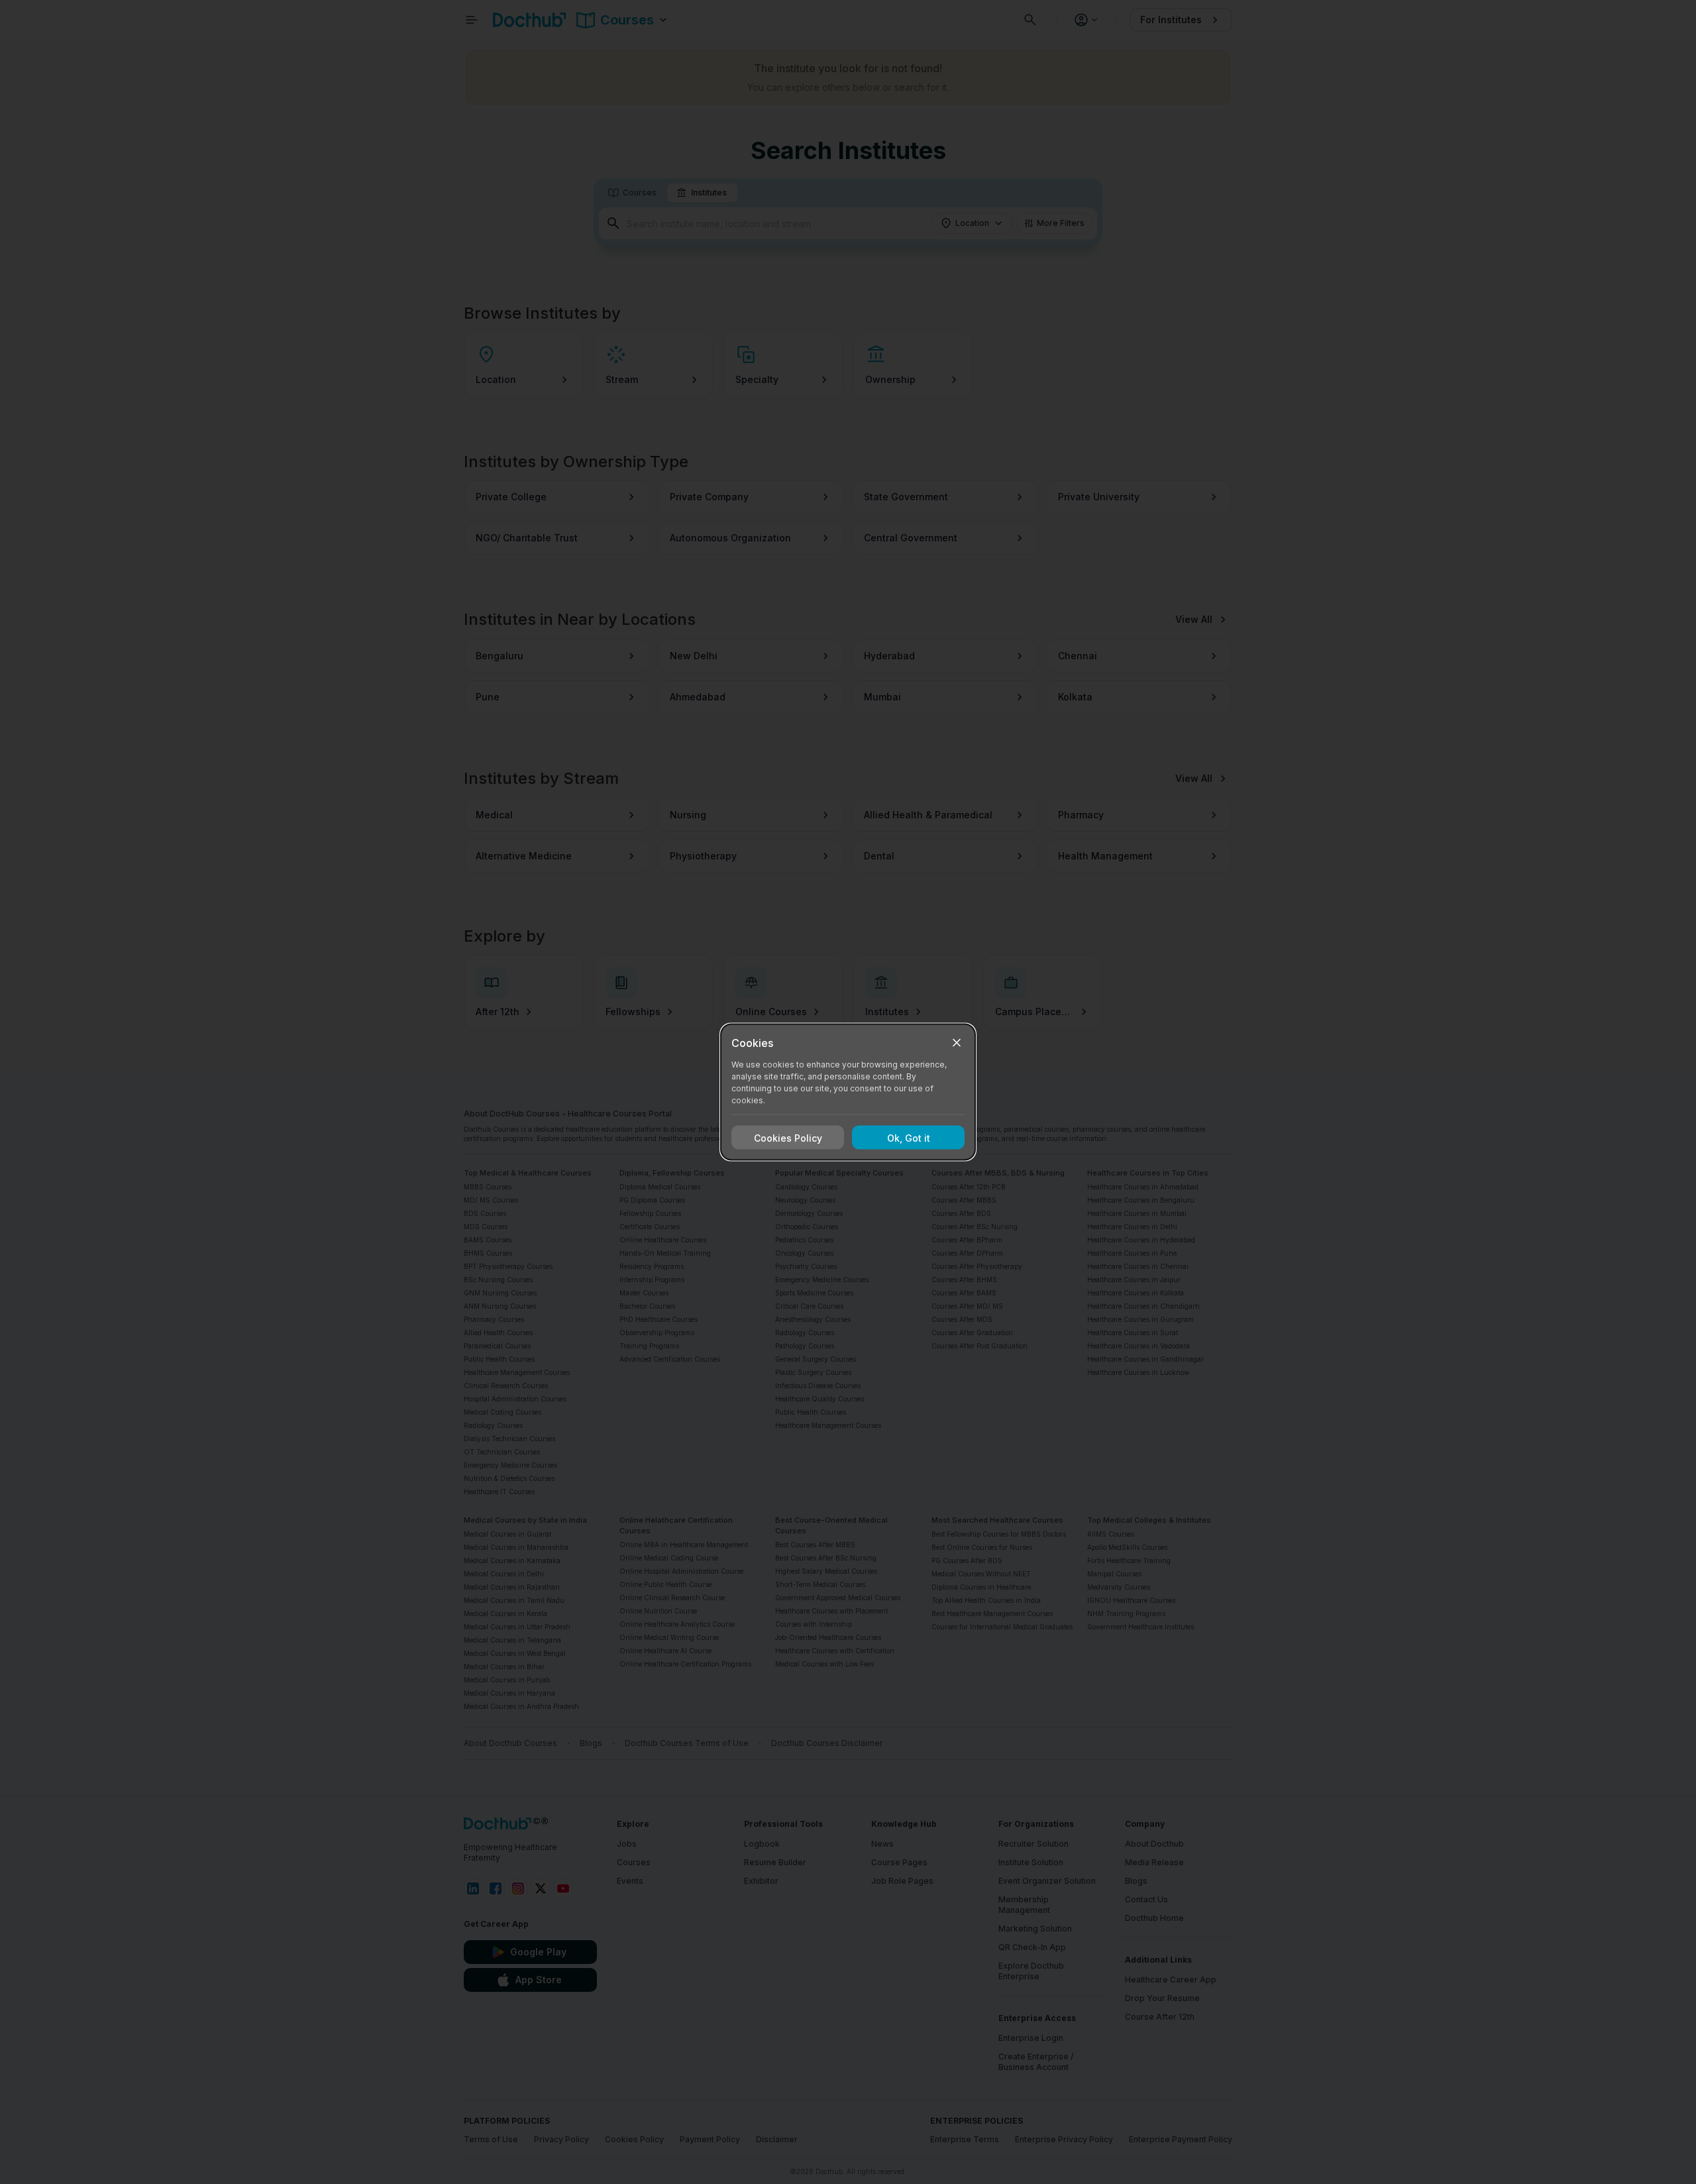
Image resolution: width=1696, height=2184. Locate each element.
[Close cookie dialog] (957, 1043)
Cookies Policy (788, 1137)
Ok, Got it (909, 1137)
